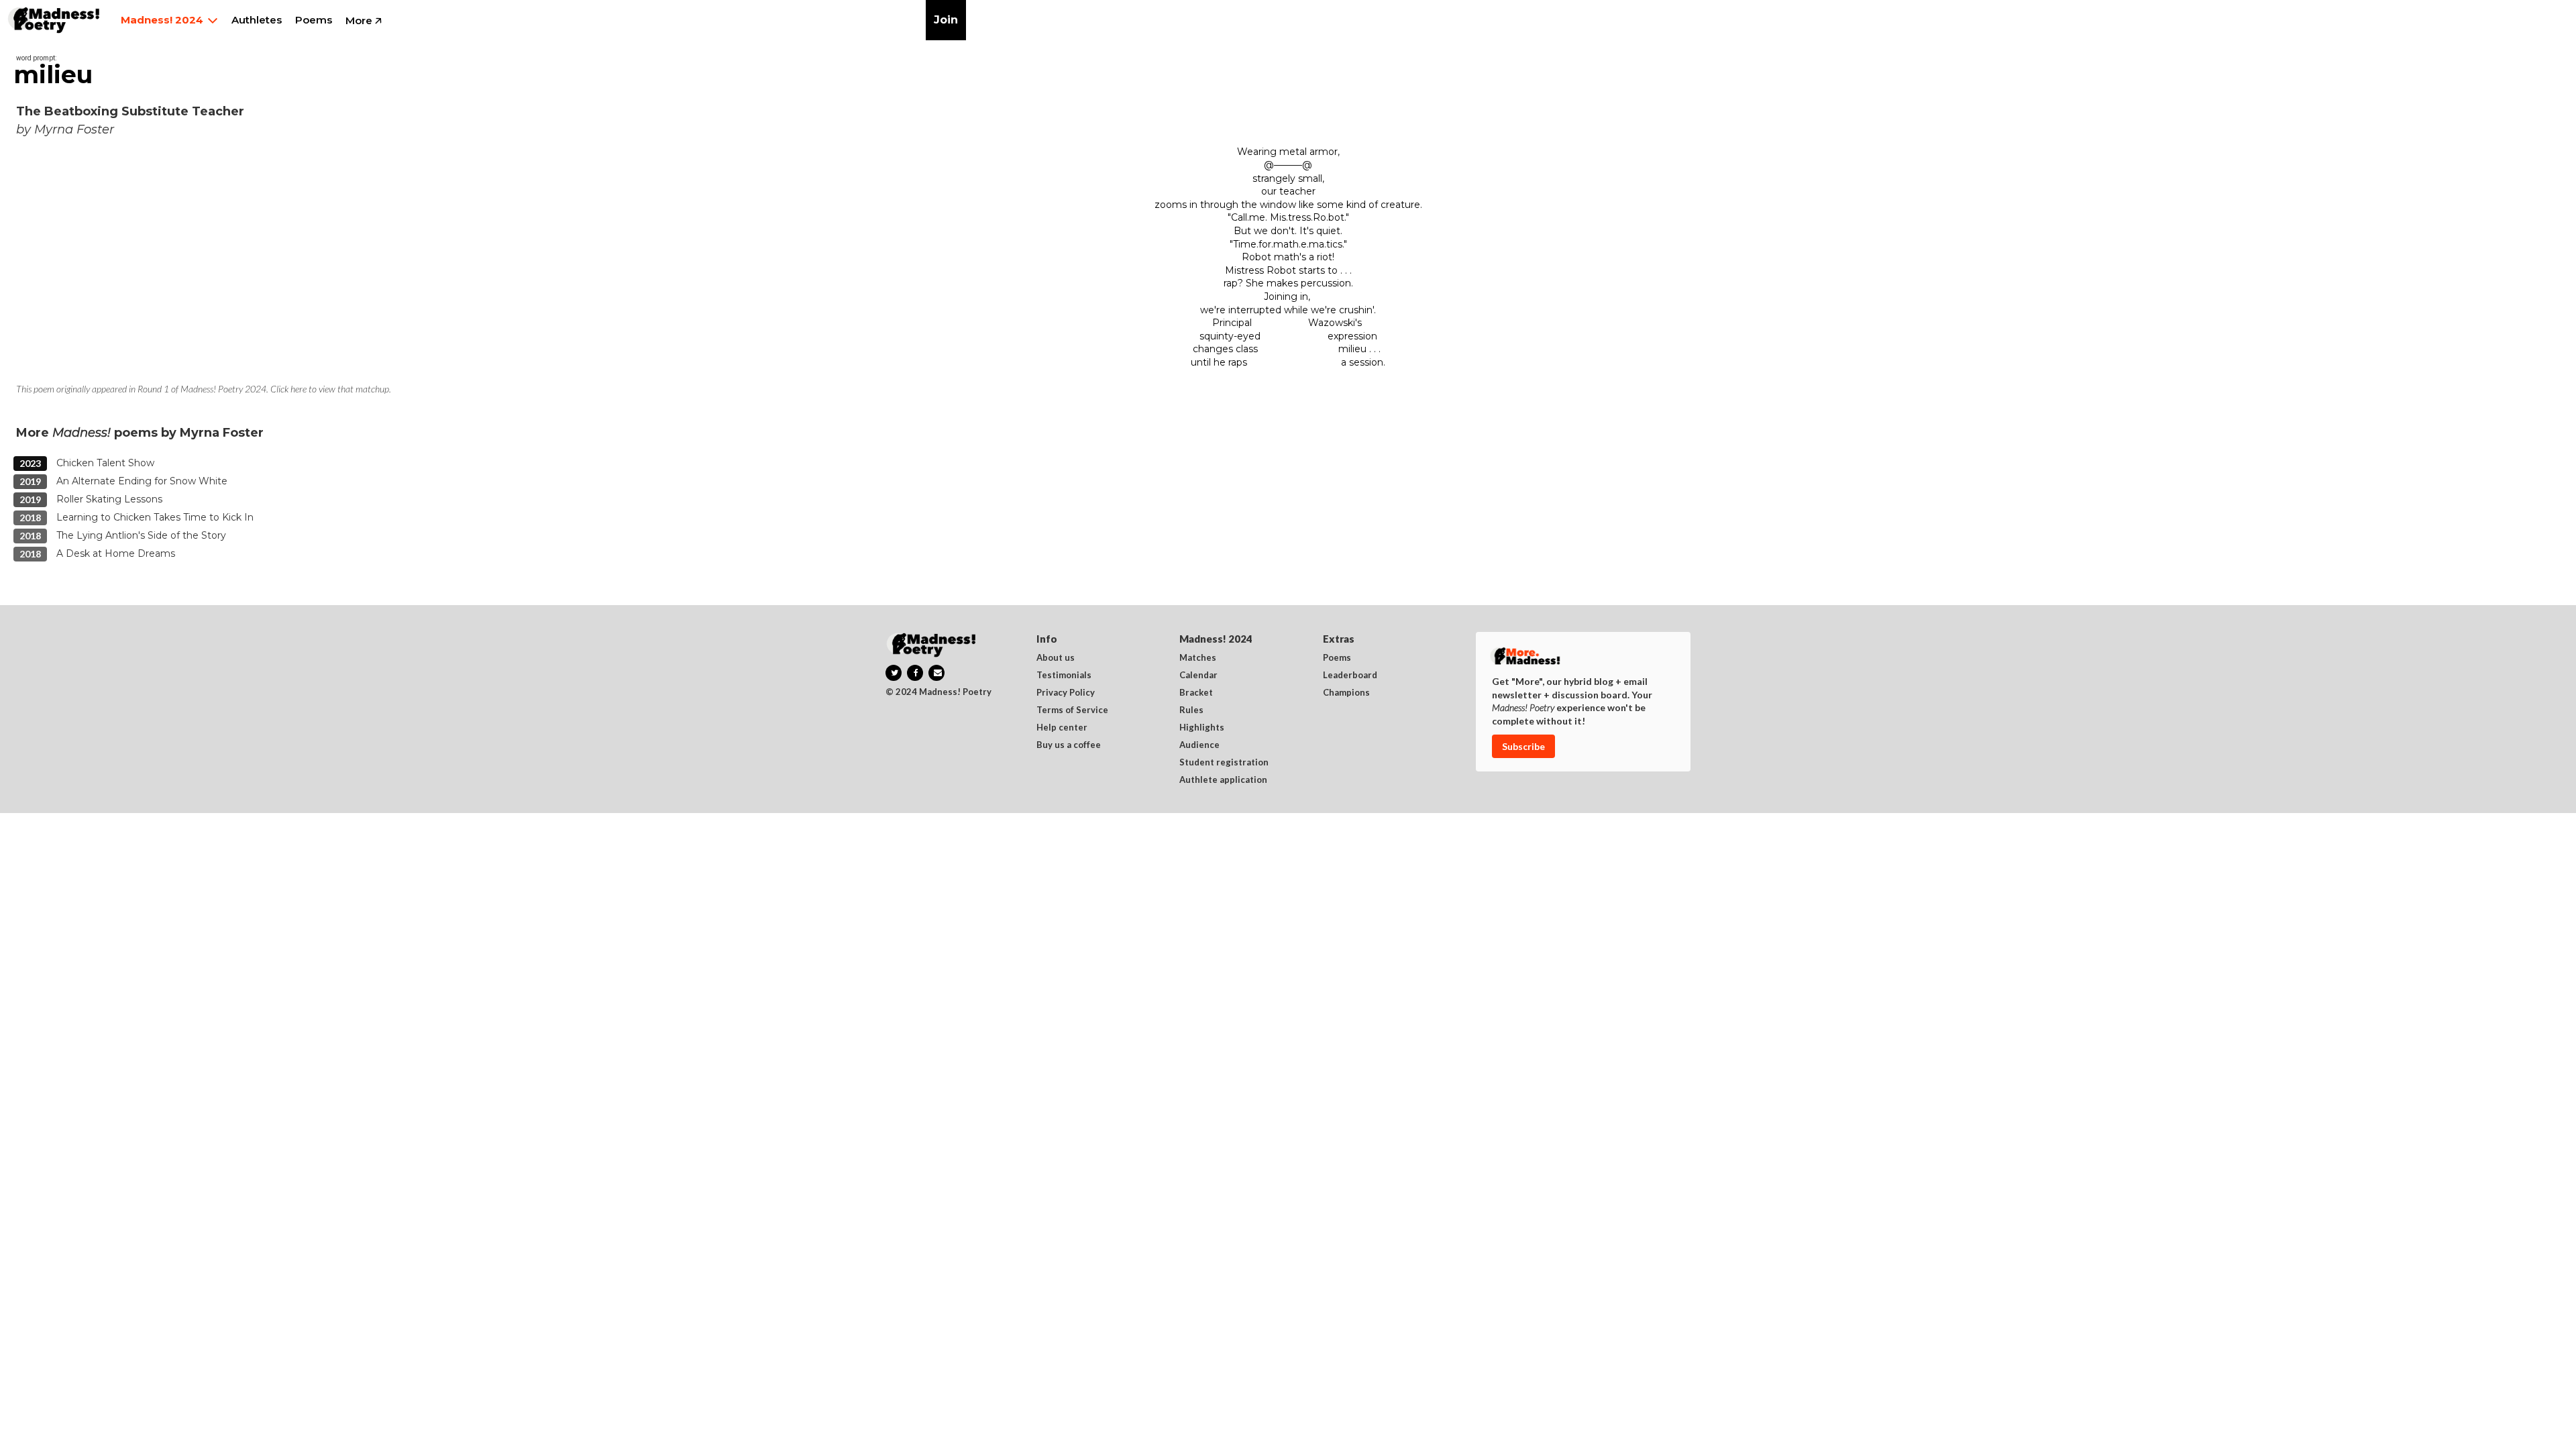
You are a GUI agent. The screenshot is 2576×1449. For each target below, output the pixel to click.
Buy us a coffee (1069, 745)
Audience (1199, 745)
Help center (1062, 728)
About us (1056, 658)
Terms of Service (1072, 710)
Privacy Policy (1066, 693)
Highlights (1202, 728)
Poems (1337, 658)
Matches (1198, 658)
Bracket (1196, 693)
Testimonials (1064, 676)
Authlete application (1223, 780)
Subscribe (1523, 746)
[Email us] (936, 673)
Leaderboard (1350, 676)
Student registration (1224, 763)
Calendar (1198, 676)
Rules (1191, 710)
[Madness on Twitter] (894, 673)
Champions (1346, 693)
